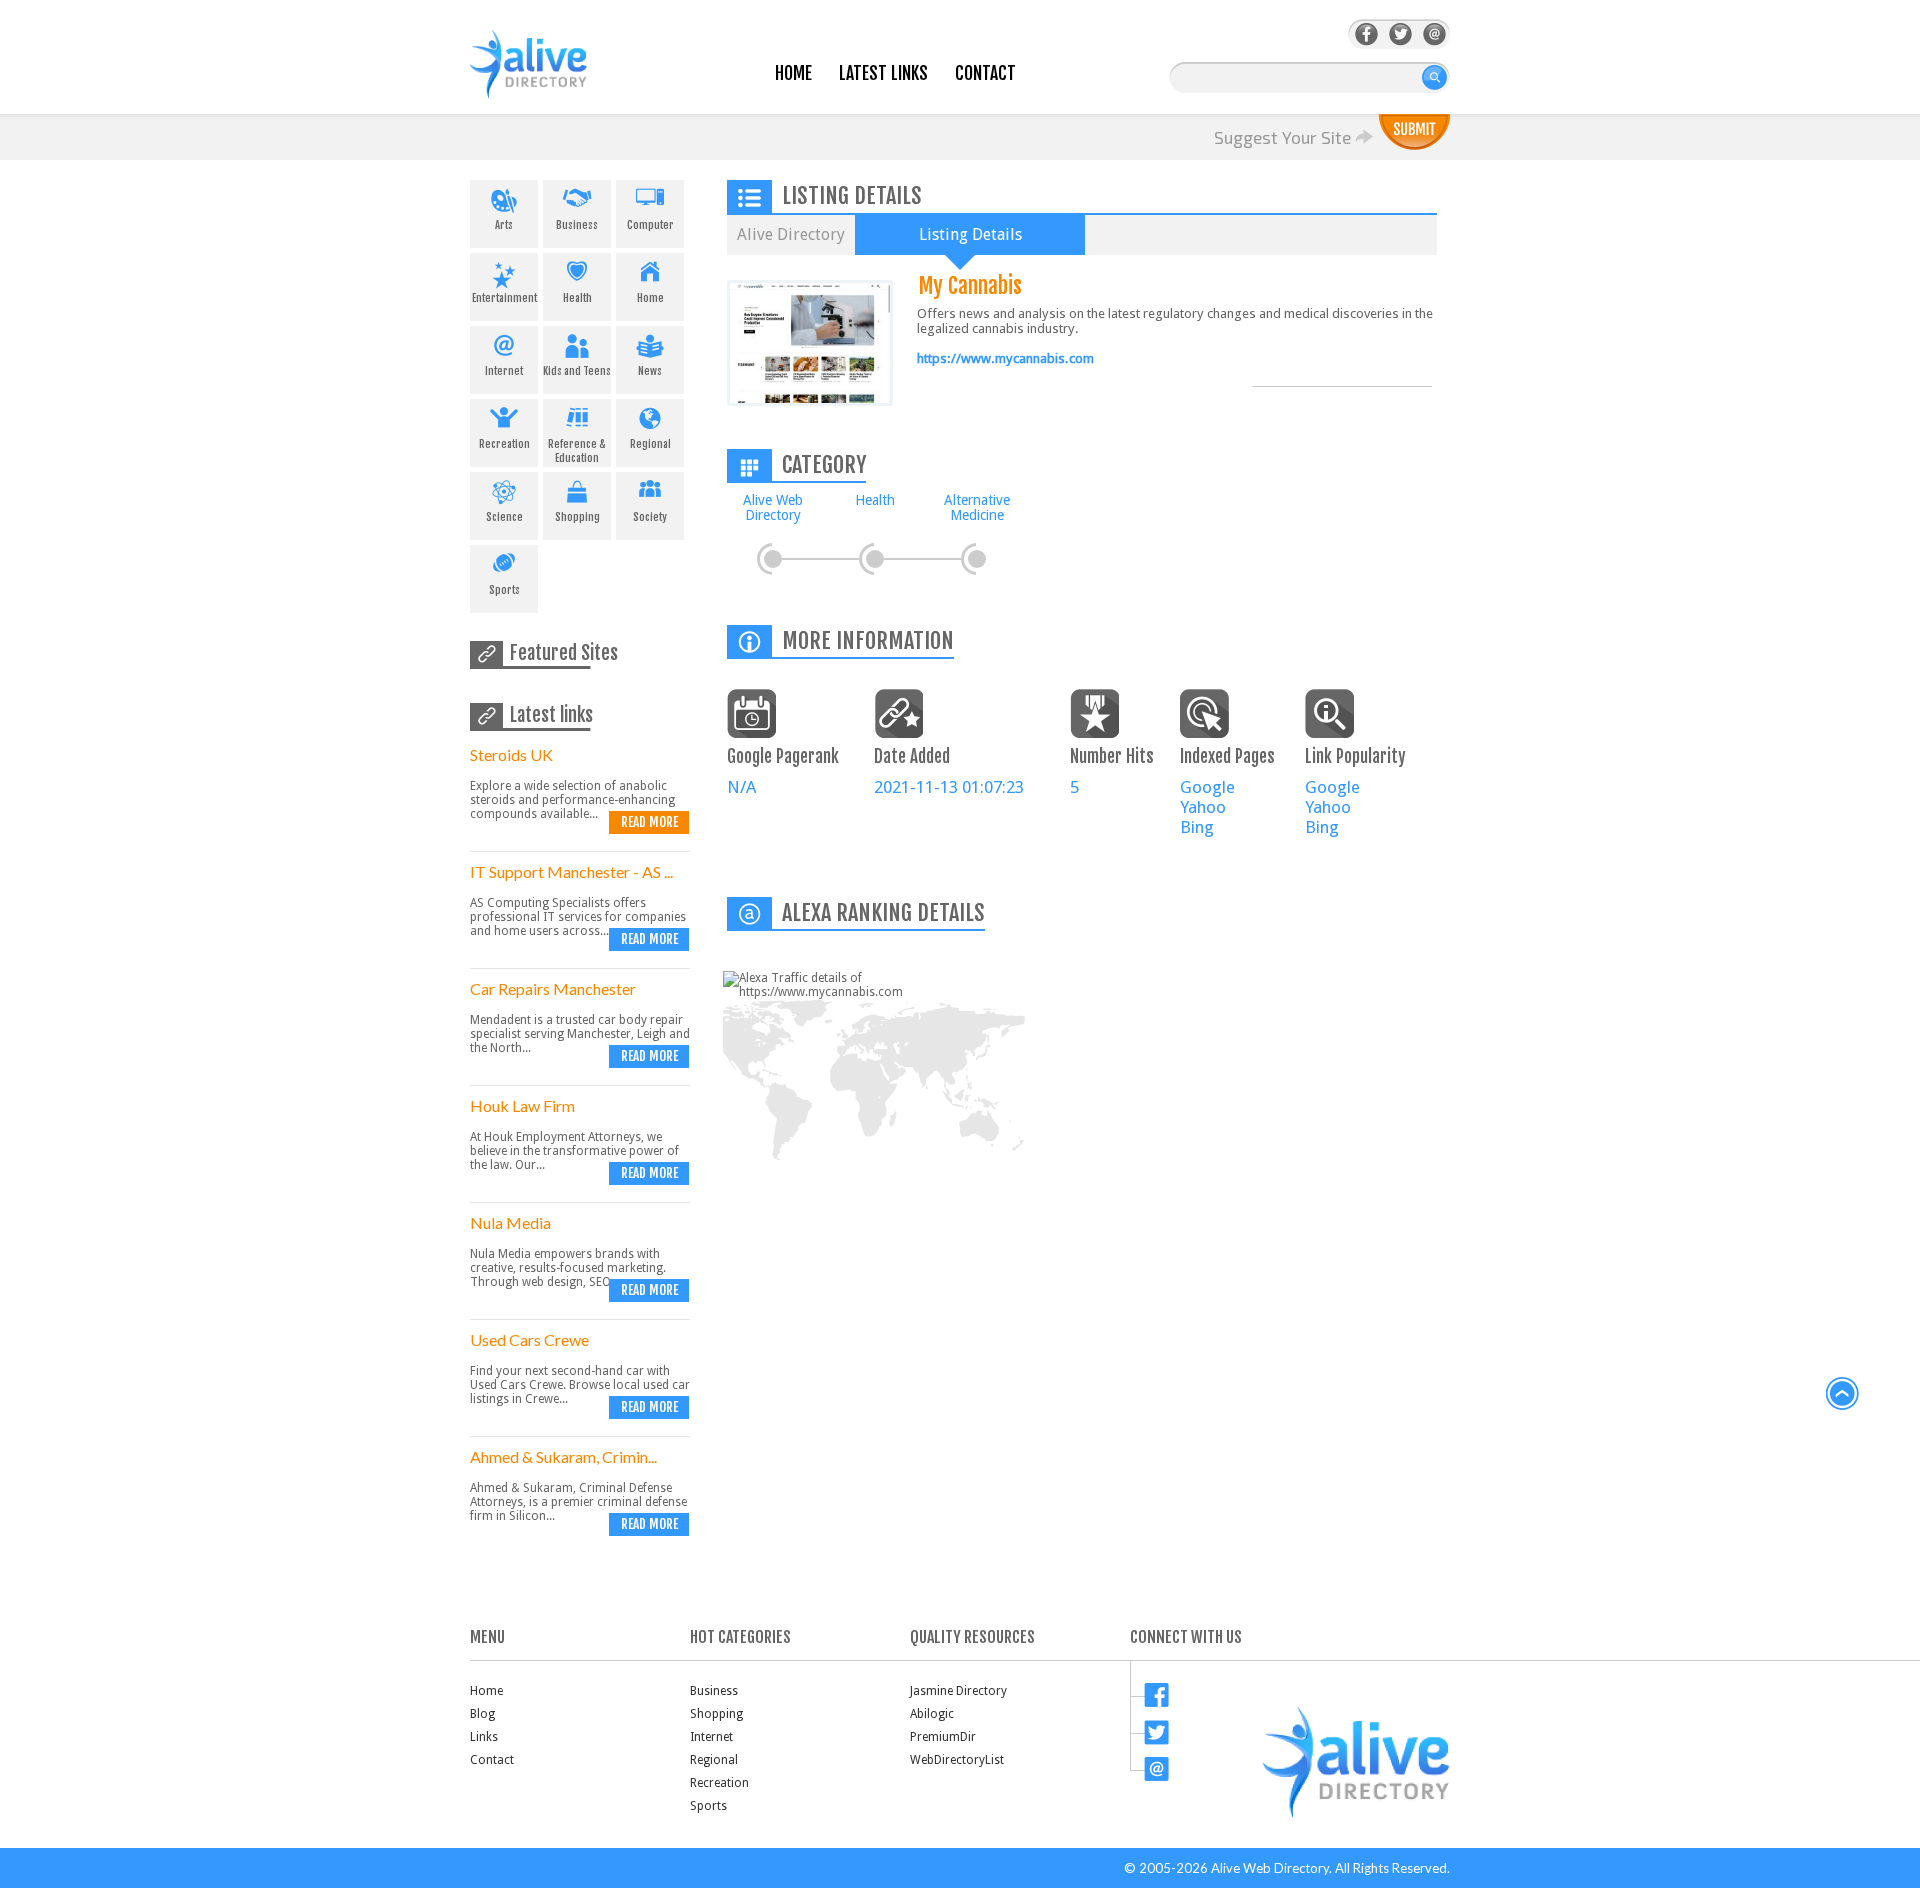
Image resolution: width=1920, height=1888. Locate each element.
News (650, 371)
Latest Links (883, 73)
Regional (650, 444)
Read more (649, 822)
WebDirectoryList (957, 1760)
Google (1207, 787)
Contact (985, 73)
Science (504, 517)
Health (577, 298)
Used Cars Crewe (529, 1339)
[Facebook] (1366, 34)
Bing (1197, 827)
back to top (1843, 1394)
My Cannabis (970, 285)
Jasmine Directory (958, 1691)
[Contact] (1434, 34)
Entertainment (504, 298)
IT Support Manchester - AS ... (571, 871)
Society (650, 517)
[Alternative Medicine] (977, 559)
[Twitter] (1400, 34)
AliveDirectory (550, 76)
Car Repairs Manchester (553, 988)
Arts (504, 225)
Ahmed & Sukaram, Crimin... (563, 1456)
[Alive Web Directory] (773, 559)
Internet (504, 371)
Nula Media (510, 1222)
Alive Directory (791, 234)
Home (793, 73)
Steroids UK (511, 754)
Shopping (577, 517)
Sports (504, 590)
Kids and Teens (577, 371)
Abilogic (932, 1714)
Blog (482, 1714)
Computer (650, 225)
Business (577, 225)
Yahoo (1203, 807)
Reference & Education (577, 451)
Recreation (504, 444)
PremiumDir (943, 1737)
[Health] (875, 559)
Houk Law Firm (522, 1105)
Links (484, 1737)
